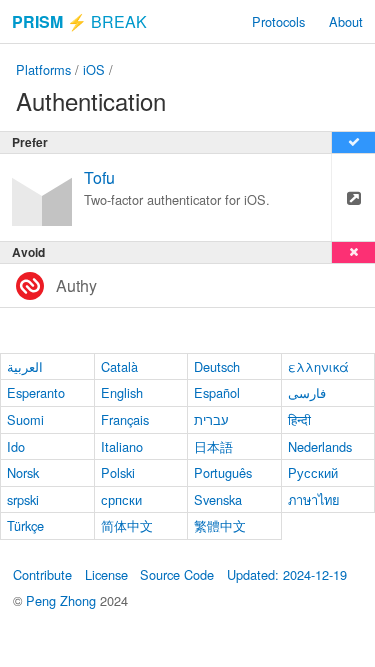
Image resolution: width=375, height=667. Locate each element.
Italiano (122, 446)
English (122, 392)
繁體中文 (220, 525)
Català (119, 366)
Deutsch (217, 366)
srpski (23, 499)
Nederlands (320, 446)
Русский (313, 472)
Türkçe (25, 525)
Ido (16, 446)
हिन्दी (299, 419)
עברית (211, 419)
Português (223, 472)
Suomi (25, 419)
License (106, 574)
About (346, 21)
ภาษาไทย (314, 499)
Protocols (278, 21)
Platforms (43, 69)
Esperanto (36, 392)
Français (125, 419)
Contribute (42, 574)
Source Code (177, 574)
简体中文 (127, 525)
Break (79, 21)
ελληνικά (318, 366)
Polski (118, 472)
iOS (94, 69)
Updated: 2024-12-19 (287, 574)
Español (217, 392)
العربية (25, 366)
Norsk (23, 472)
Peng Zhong (63, 600)
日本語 (213, 446)
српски (121, 499)
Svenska (218, 499)
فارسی (307, 392)
